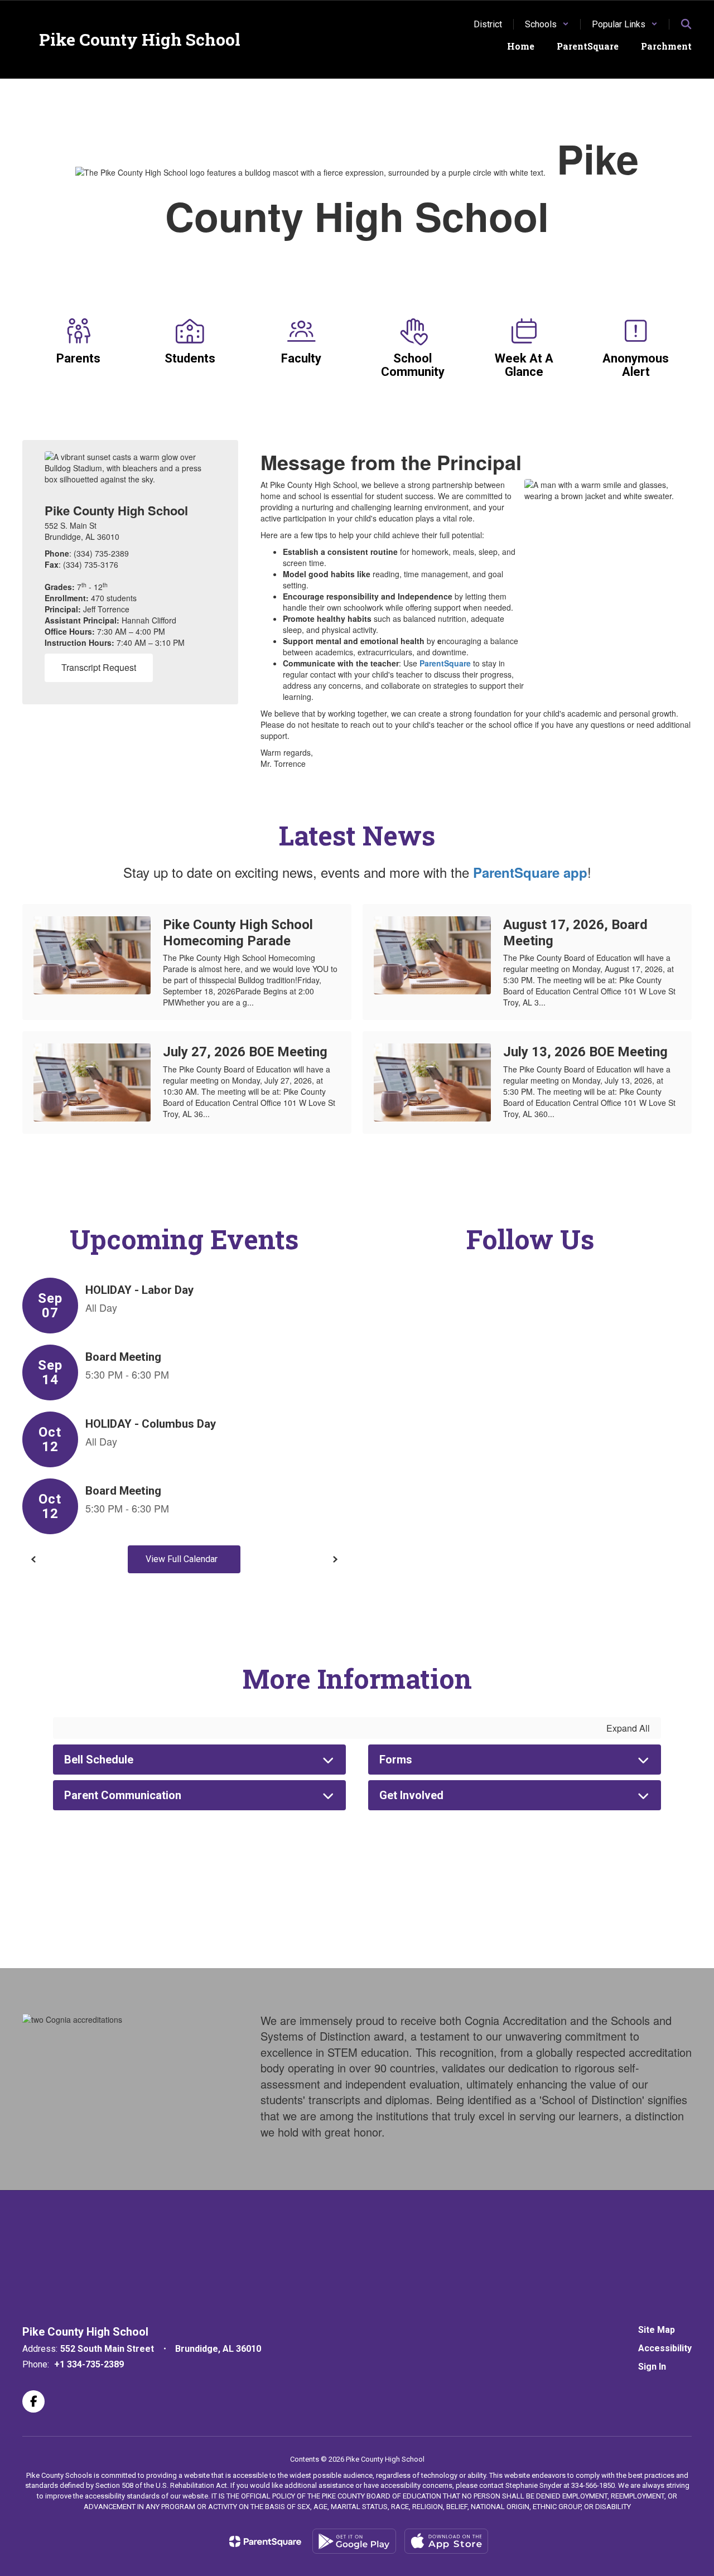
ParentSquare (445, 663)
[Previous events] (33, 1559)
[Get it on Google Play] (354, 2541)
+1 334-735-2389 (89, 2364)
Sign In (652, 2367)
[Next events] (335, 1559)
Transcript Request (99, 667)
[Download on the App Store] (446, 2541)
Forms (396, 1760)
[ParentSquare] (265, 2541)
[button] (547, 24)
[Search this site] (686, 24)
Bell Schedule (99, 1760)
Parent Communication (123, 1795)
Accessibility (665, 2348)
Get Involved (411, 1795)
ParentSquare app (530, 872)
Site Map (657, 2330)
